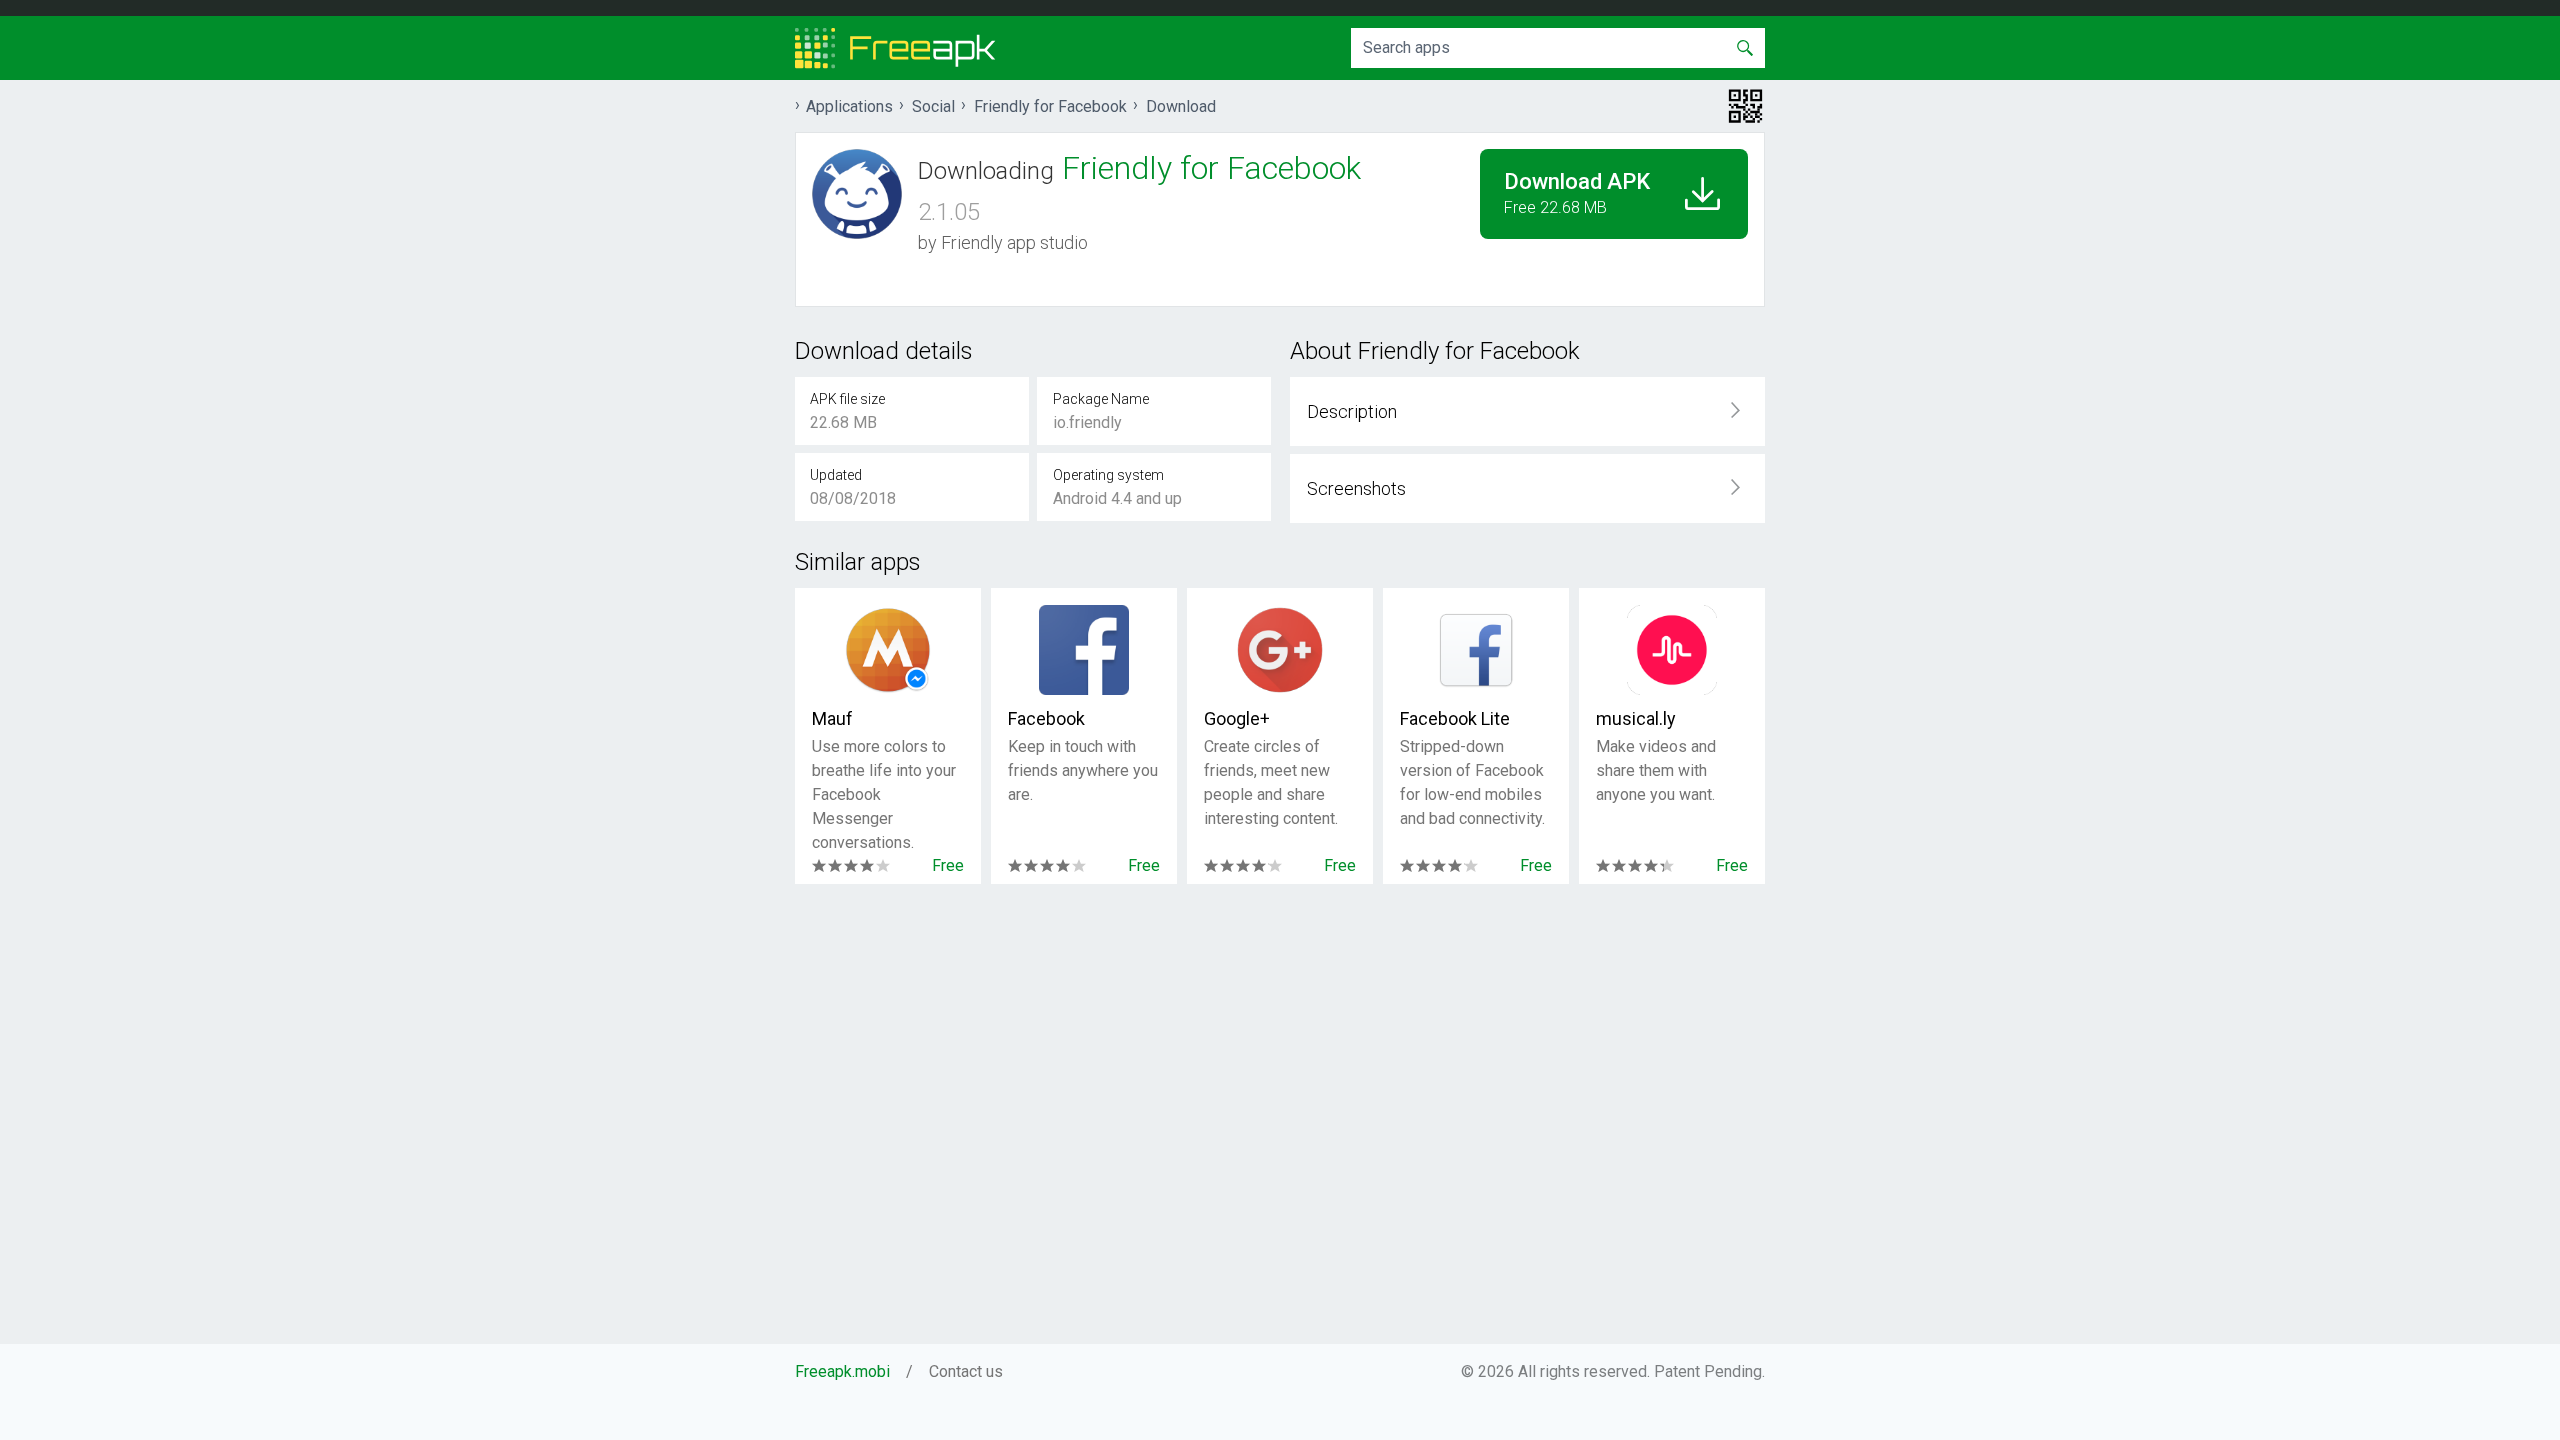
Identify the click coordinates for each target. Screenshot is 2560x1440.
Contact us (966, 1371)
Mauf (832, 718)
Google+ (1237, 718)
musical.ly (1636, 718)
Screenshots (1356, 488)
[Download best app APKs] (895, 48)
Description (1352, 411)
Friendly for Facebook (1050, 106)
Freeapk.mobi (842, 1371)
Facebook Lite (1455, 718)
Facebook (1046, 718)
